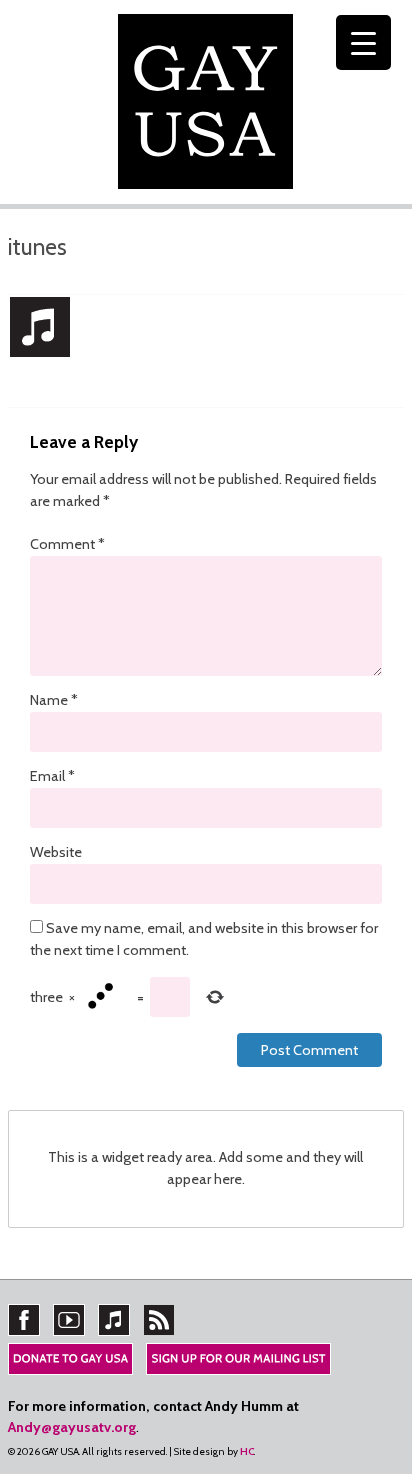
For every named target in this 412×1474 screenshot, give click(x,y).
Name (54, 700)
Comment (67, 544)
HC (247, 1451)
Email (52, 776)
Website (56, 852)
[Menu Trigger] (363, 42)
